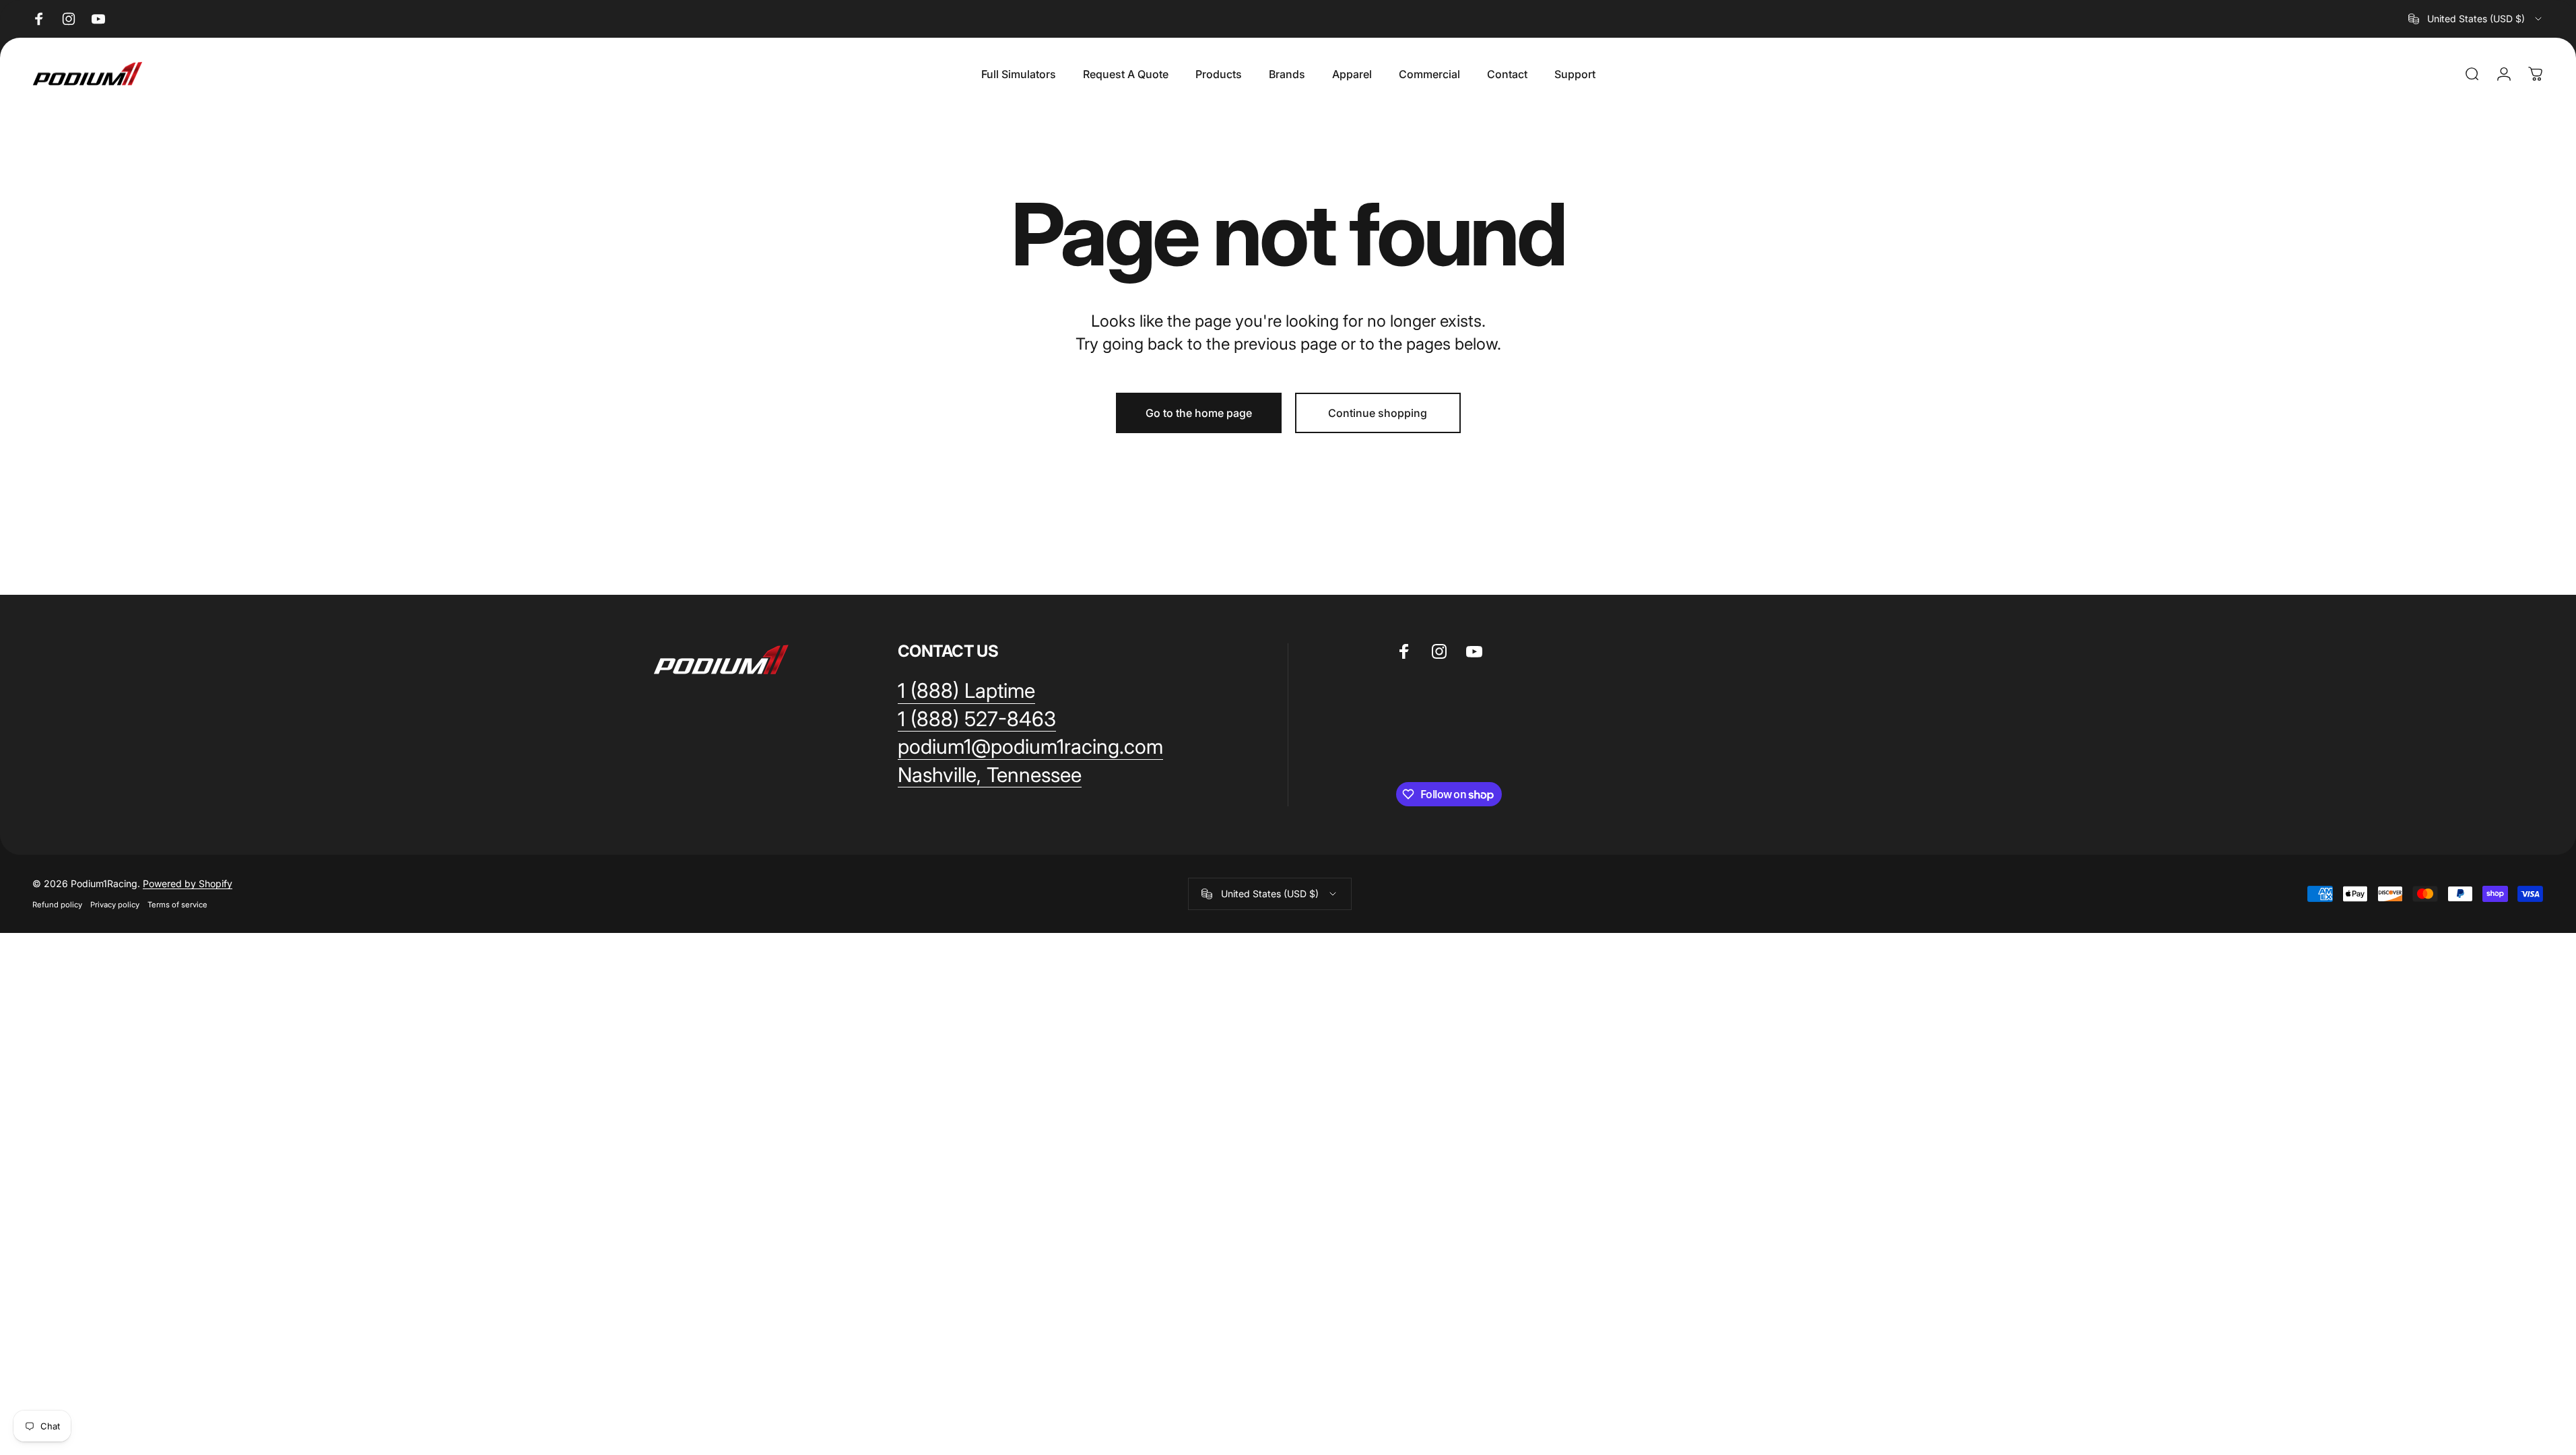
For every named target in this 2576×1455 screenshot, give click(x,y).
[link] (966, 691)
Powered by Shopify (188, 883)
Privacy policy (115, 905)
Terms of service (177, 905)
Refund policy (57, 905)
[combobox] (2476, 19)
